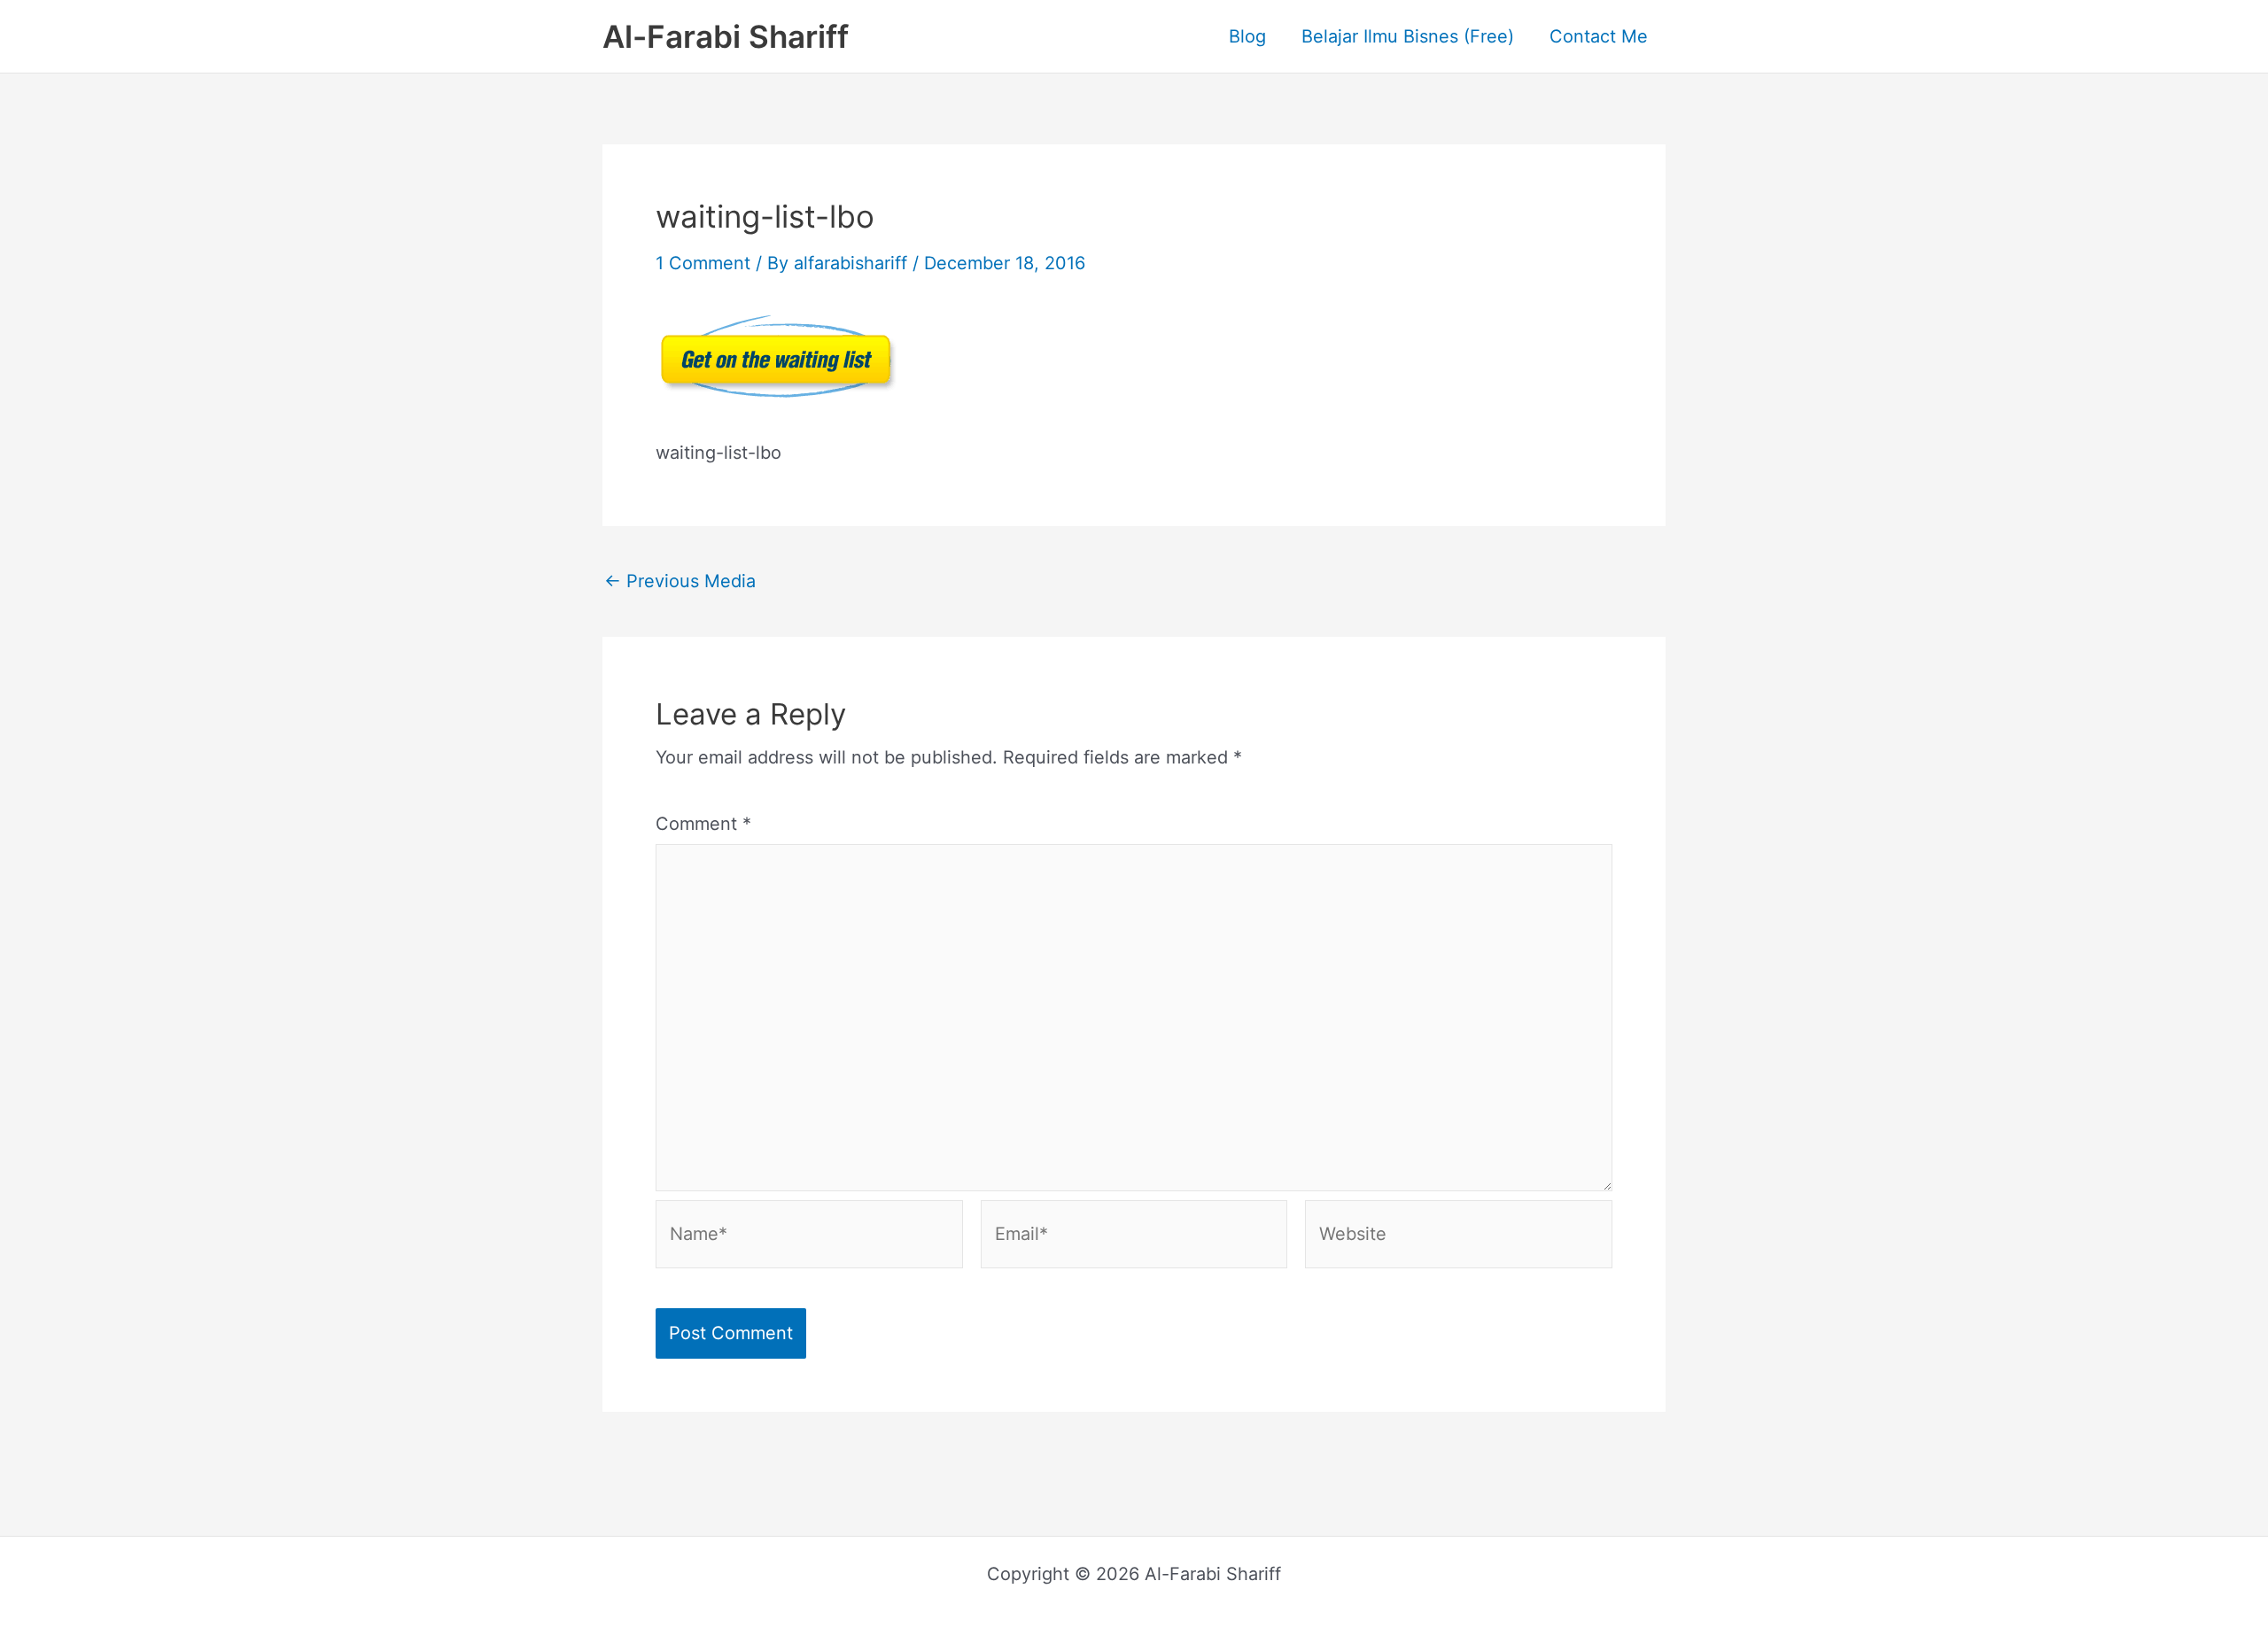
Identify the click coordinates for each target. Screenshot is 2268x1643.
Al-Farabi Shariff (726, 36)
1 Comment (703, 263)
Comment (703, 824)
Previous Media (680, 581)
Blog (1247, 36)
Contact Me (1599, 36)
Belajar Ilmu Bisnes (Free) (1408, 36)
